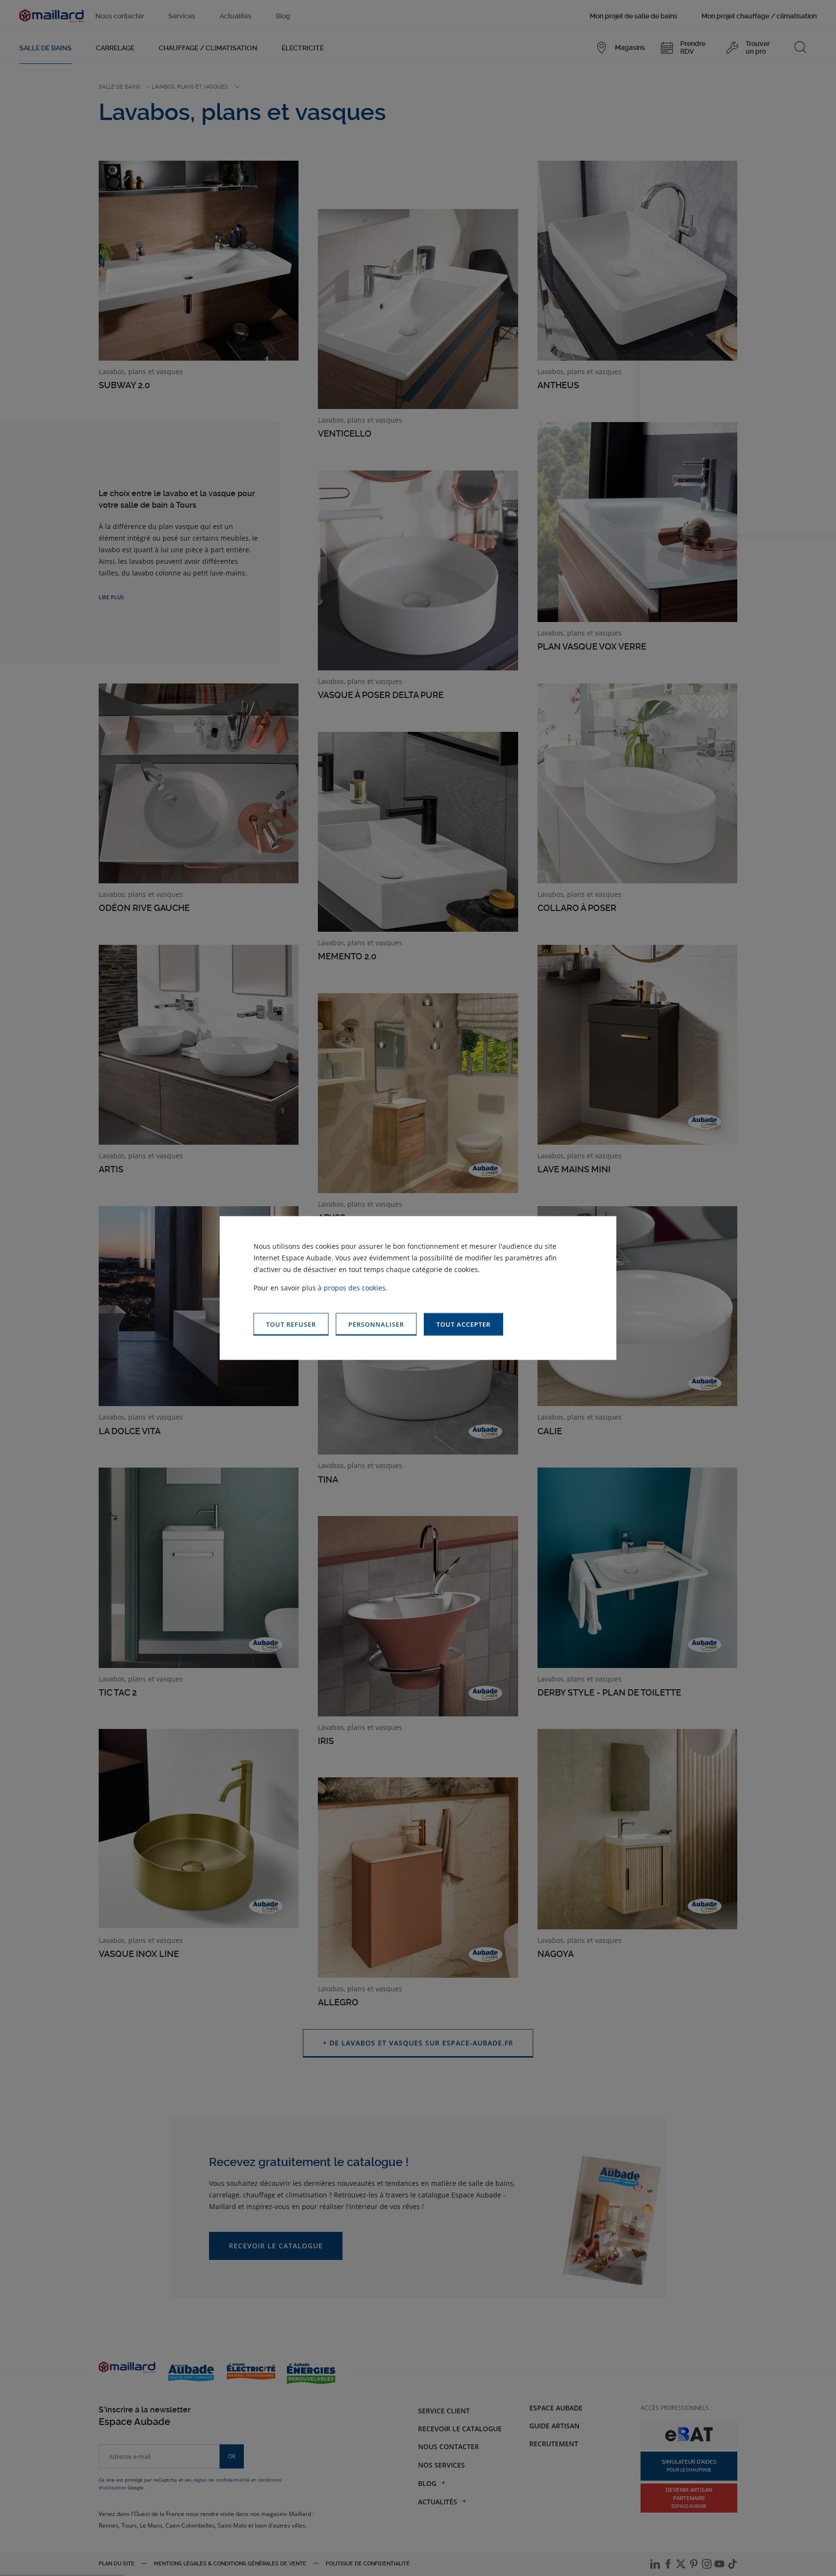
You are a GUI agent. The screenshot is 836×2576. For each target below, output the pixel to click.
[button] (463, 1325)
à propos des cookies (352, 1288)
